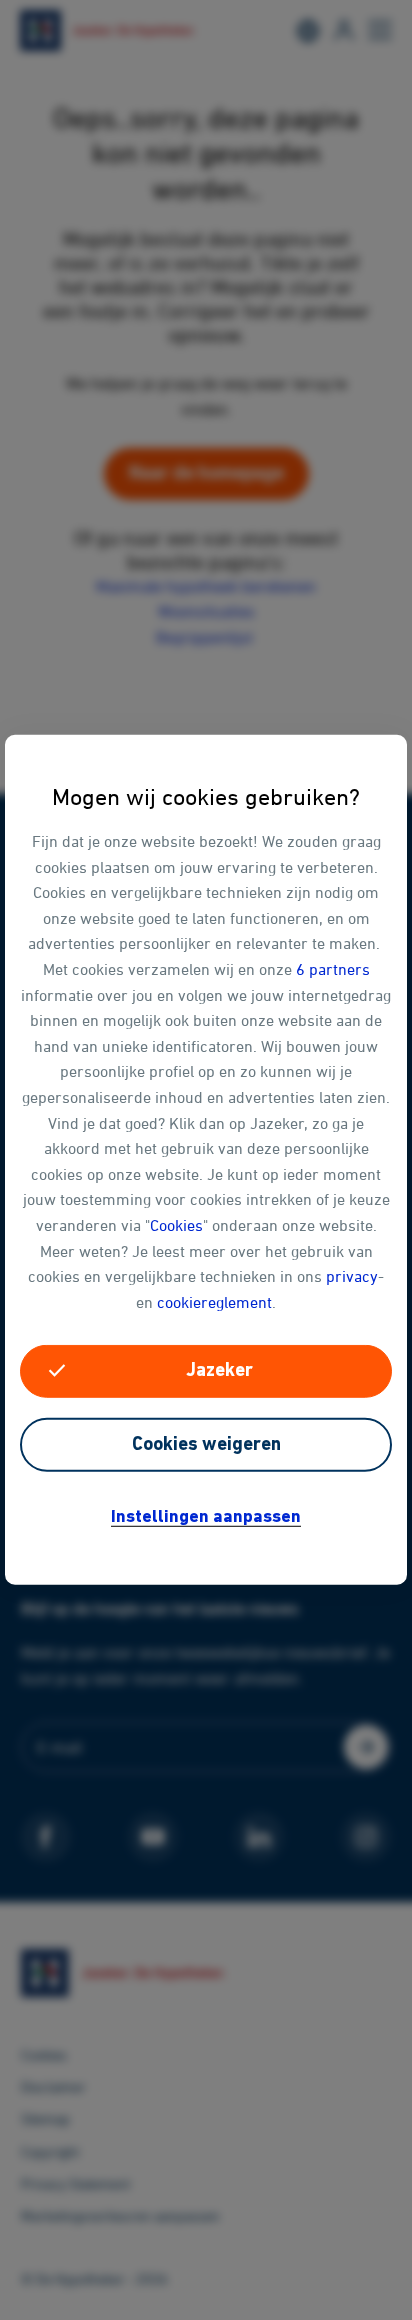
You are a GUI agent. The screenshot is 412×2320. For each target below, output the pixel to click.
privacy (352, 1276)
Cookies (176, 1225)
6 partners (333, 969)
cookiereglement (214, 1301)
